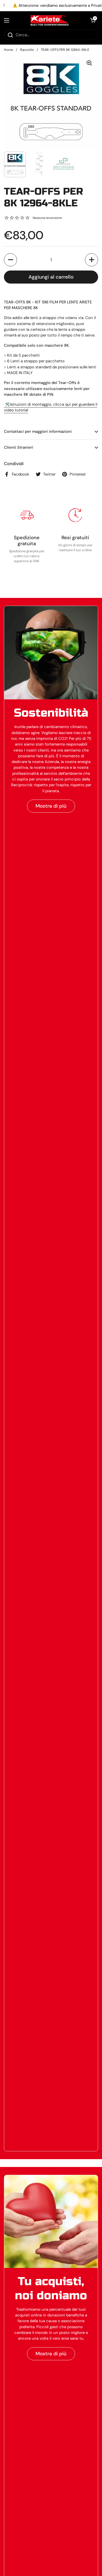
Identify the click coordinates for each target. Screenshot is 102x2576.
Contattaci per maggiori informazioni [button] (38, 431)
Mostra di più (51, 806)
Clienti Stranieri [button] (19, 447)
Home (8, 50)
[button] (93, 20)
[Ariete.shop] (50, 20)
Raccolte (27, 50)
